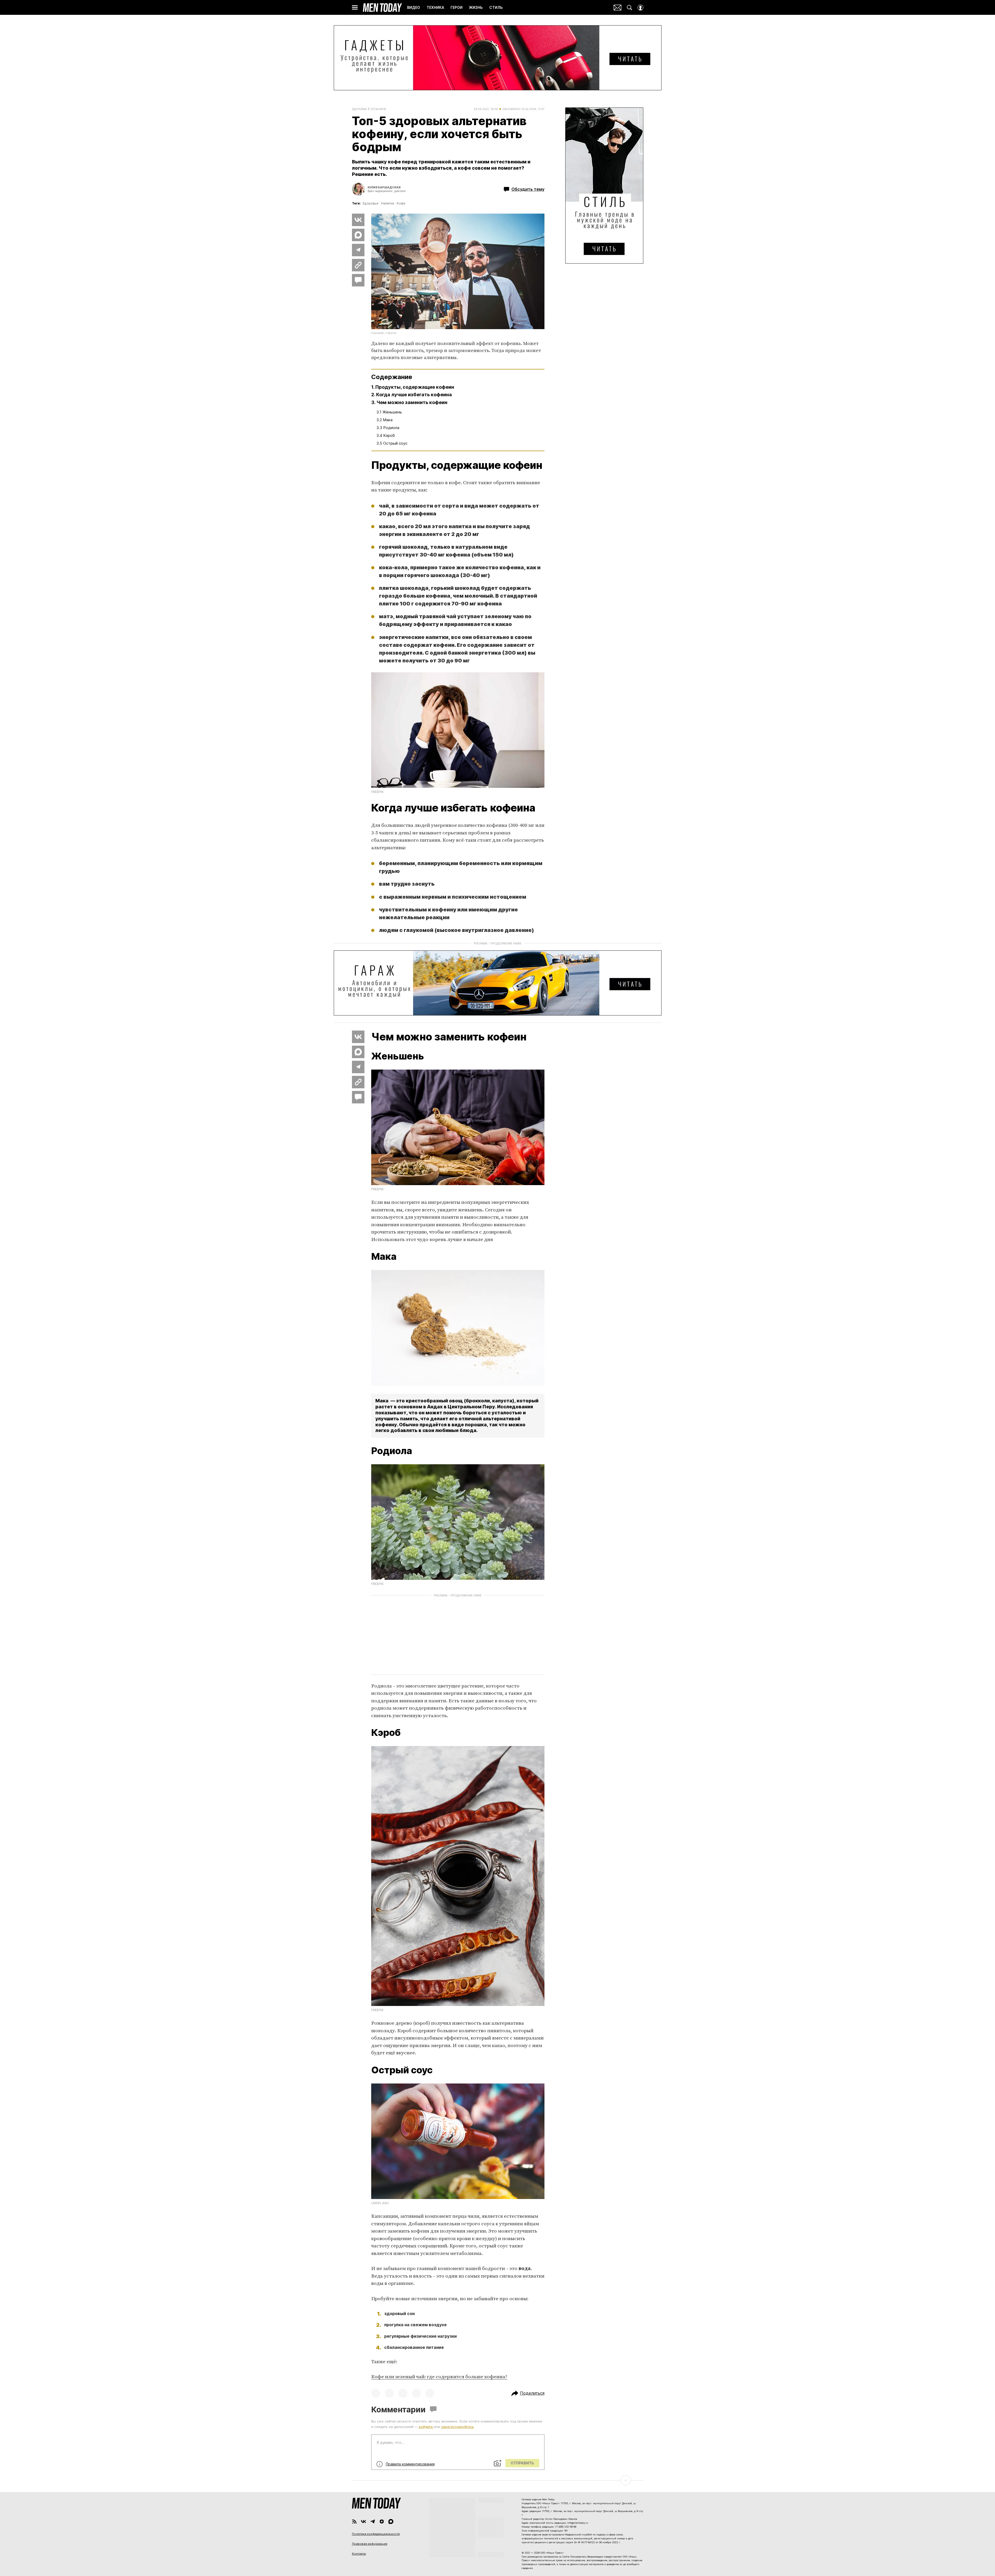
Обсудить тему (528, 189)
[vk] (364, 2521)
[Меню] (355, 8)
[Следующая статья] (498, 2480)
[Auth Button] (640, 8)
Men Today (382, 8)
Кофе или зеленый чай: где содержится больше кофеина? (439, 2377)
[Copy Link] (358, 265)
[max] (391, 2521)
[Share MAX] (358, 235)
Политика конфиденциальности (376, 2534)
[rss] (354, 2521)
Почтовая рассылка (618, 8)
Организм (378, 109)
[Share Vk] (358, 220)
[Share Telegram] (358, 250)
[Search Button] (630, 8)
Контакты (359, 2554)
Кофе (401, 203)
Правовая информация (370, 2544)
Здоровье (360, 109)
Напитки (388, 203)
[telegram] (373, 2521)
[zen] (382, 2521)
